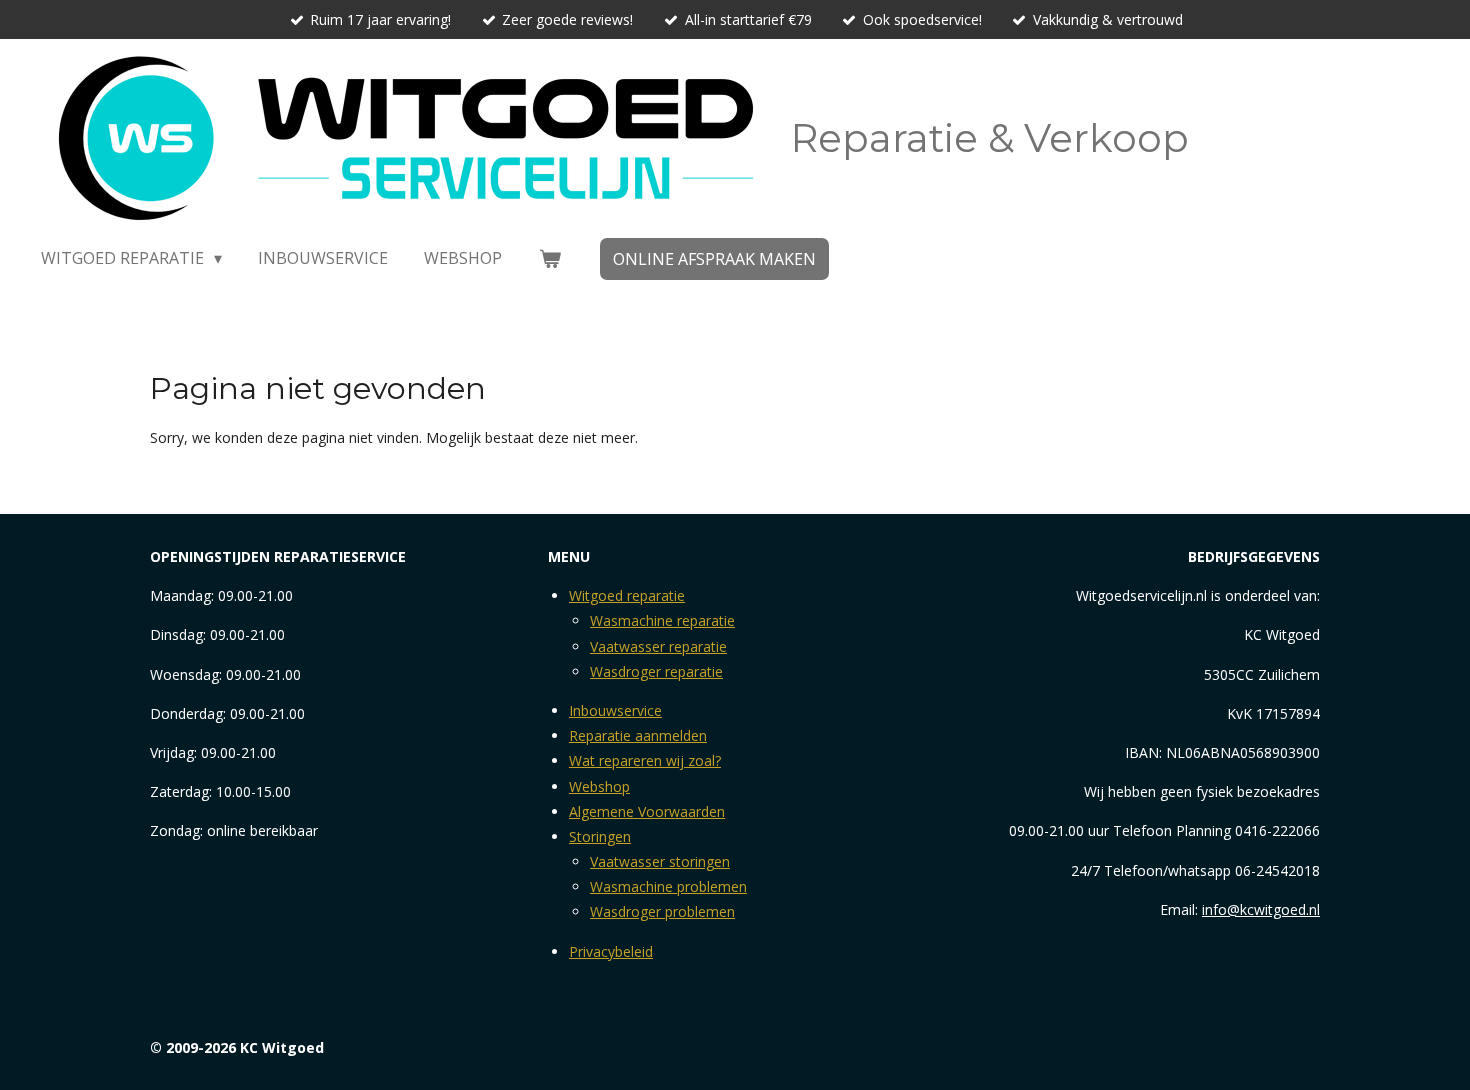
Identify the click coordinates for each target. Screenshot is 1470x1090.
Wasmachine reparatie (662, 620)
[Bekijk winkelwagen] (549, 258)
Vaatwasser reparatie (658, 646)
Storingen (600, 836)
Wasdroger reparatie (656, 671)
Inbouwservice (615, 710)
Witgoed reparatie (627, 595)
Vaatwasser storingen (660, 861)
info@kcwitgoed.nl (1261, 909)
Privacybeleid (611, 951)
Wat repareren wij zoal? (645, 760)
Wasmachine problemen (668, 886)
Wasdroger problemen (662, 911)
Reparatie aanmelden (638, 735)
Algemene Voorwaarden (647, 811)
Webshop (599, 786)
